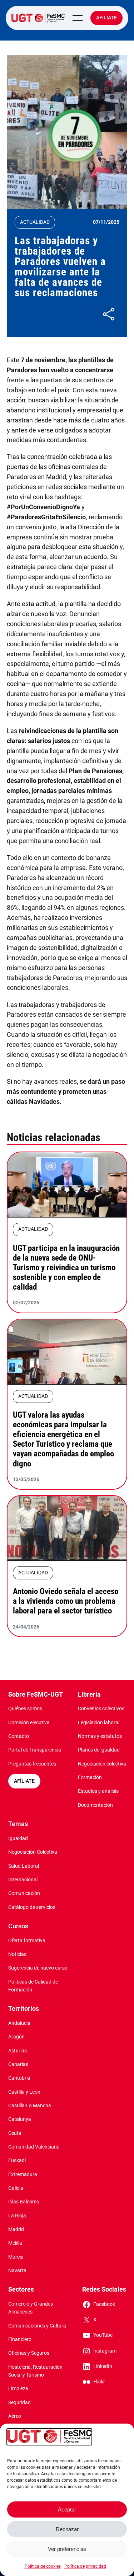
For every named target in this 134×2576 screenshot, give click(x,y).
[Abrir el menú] (78, 18)
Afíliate (106, 18)
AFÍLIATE (24, 1781)
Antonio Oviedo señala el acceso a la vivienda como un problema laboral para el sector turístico (66, 1601)
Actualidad (35, 222)
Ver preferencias (67, 2549)
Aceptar (67, 2509)
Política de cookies (43, 2566)
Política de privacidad (85, 2566)
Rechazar (67, 2529)
